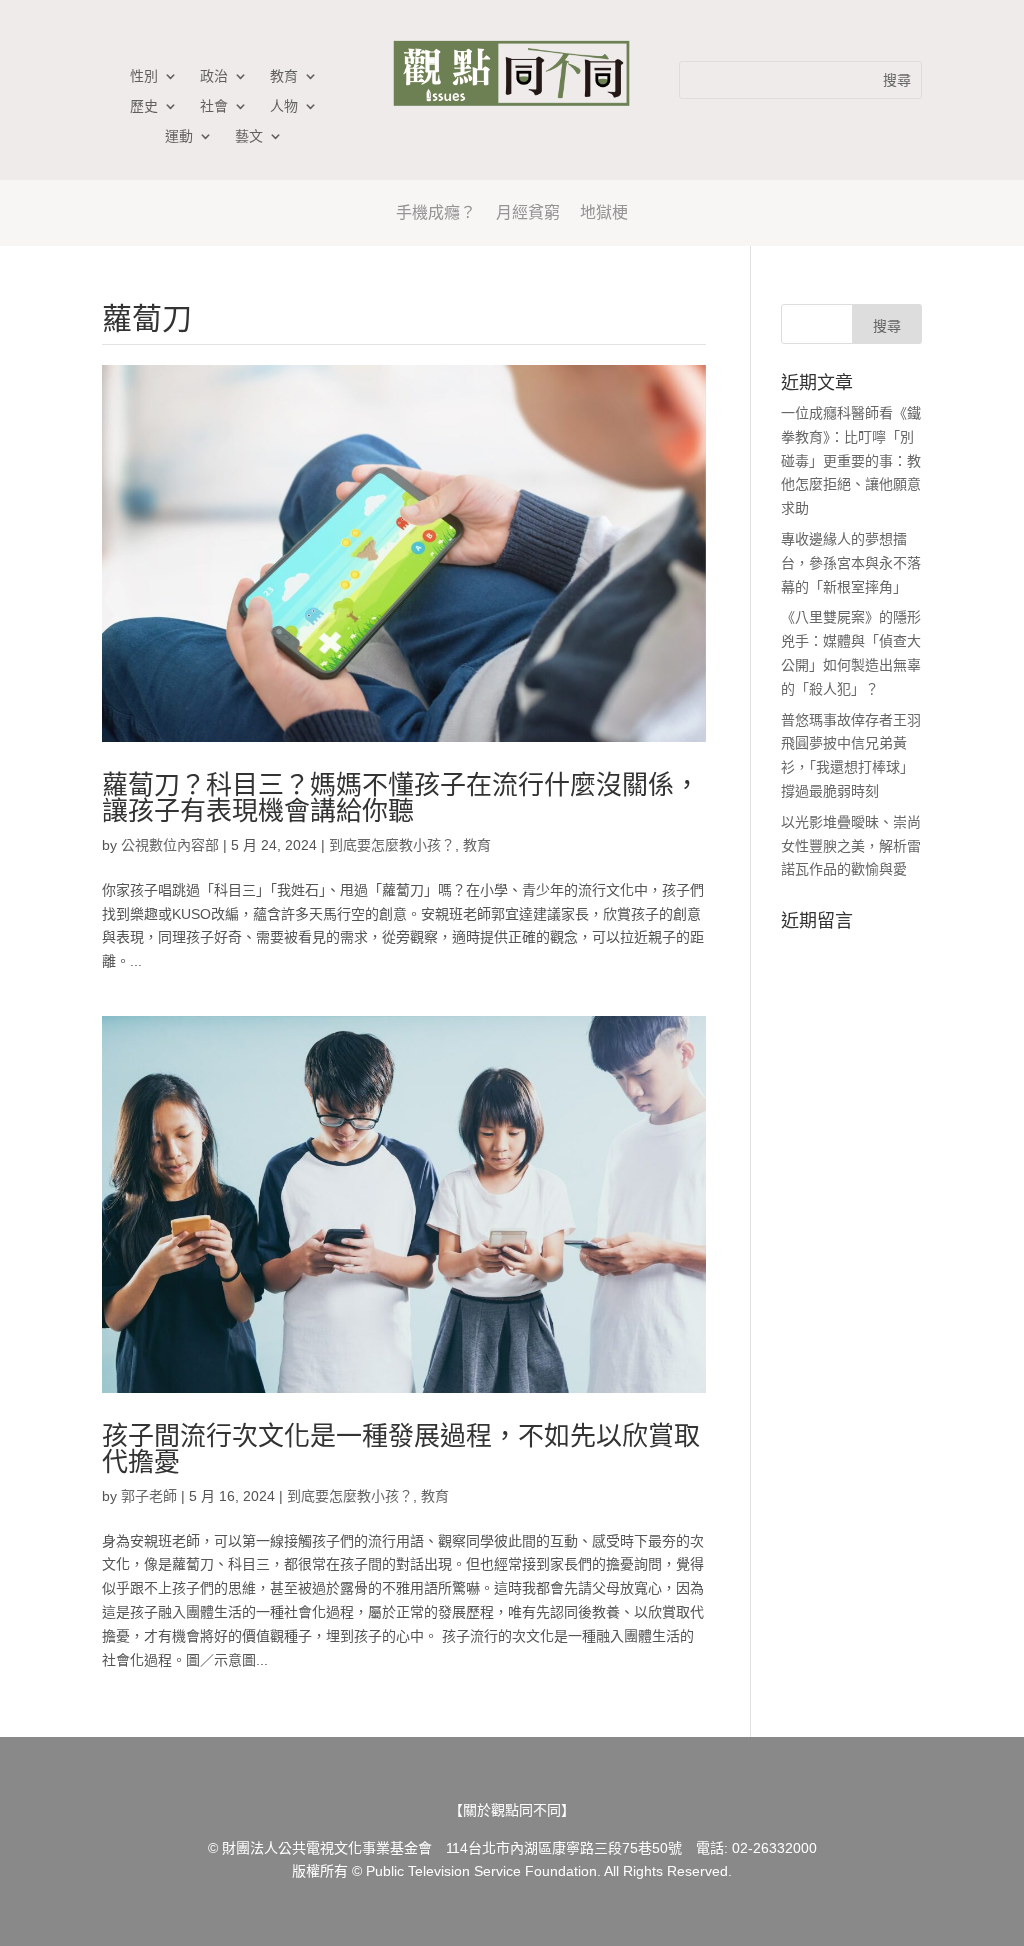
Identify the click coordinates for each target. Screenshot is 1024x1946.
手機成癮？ (436, 212)
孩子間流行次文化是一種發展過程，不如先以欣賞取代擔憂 (401, 1449)
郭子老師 (149, 1496)
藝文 (249, 136)
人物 (284, 106)
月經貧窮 (528, 212)
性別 (144, 76)
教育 (284, 76)
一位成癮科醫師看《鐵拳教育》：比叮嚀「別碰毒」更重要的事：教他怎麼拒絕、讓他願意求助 (851, 460)
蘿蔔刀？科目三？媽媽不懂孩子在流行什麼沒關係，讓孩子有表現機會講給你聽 (401, 798)
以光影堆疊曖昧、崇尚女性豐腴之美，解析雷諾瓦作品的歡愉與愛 (851, 846)
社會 (214, 106)
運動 (179, 136)
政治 (214, 76)
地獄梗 (604, 212)
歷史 (144, 106)
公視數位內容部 (170, 845)
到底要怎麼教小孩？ (392, 845)
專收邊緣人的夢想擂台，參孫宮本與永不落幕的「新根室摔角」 (851, 563)
